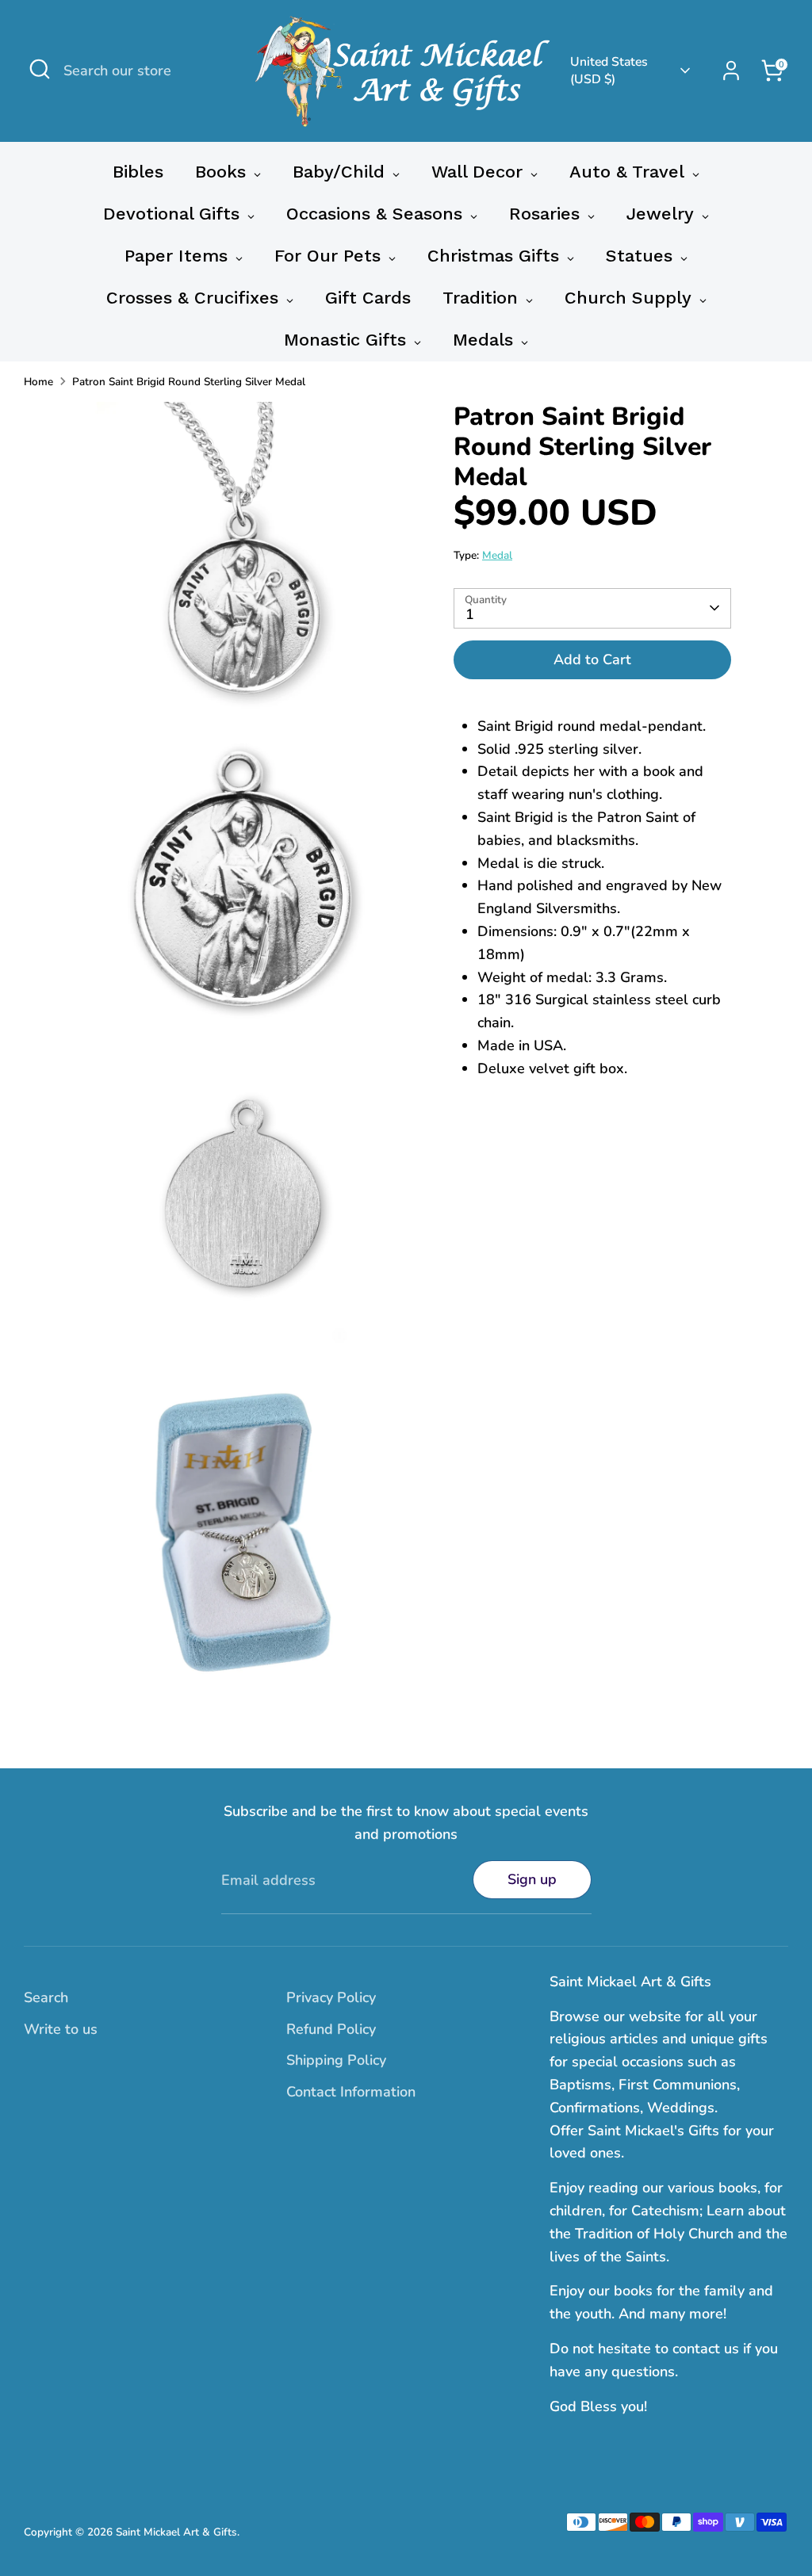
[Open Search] (40, 69)
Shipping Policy (336, 2060)
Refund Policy (331, 2029)
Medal (497, 555)
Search (46, 1997)
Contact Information (351, 2092)
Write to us (61, 2029)
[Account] (731, 71)
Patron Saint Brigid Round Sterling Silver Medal (189, 382)
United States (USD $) (609, 71)
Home (38, 382)
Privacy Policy (331, 1997)
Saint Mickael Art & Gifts (176, 2532)
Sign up (532, 1879)
